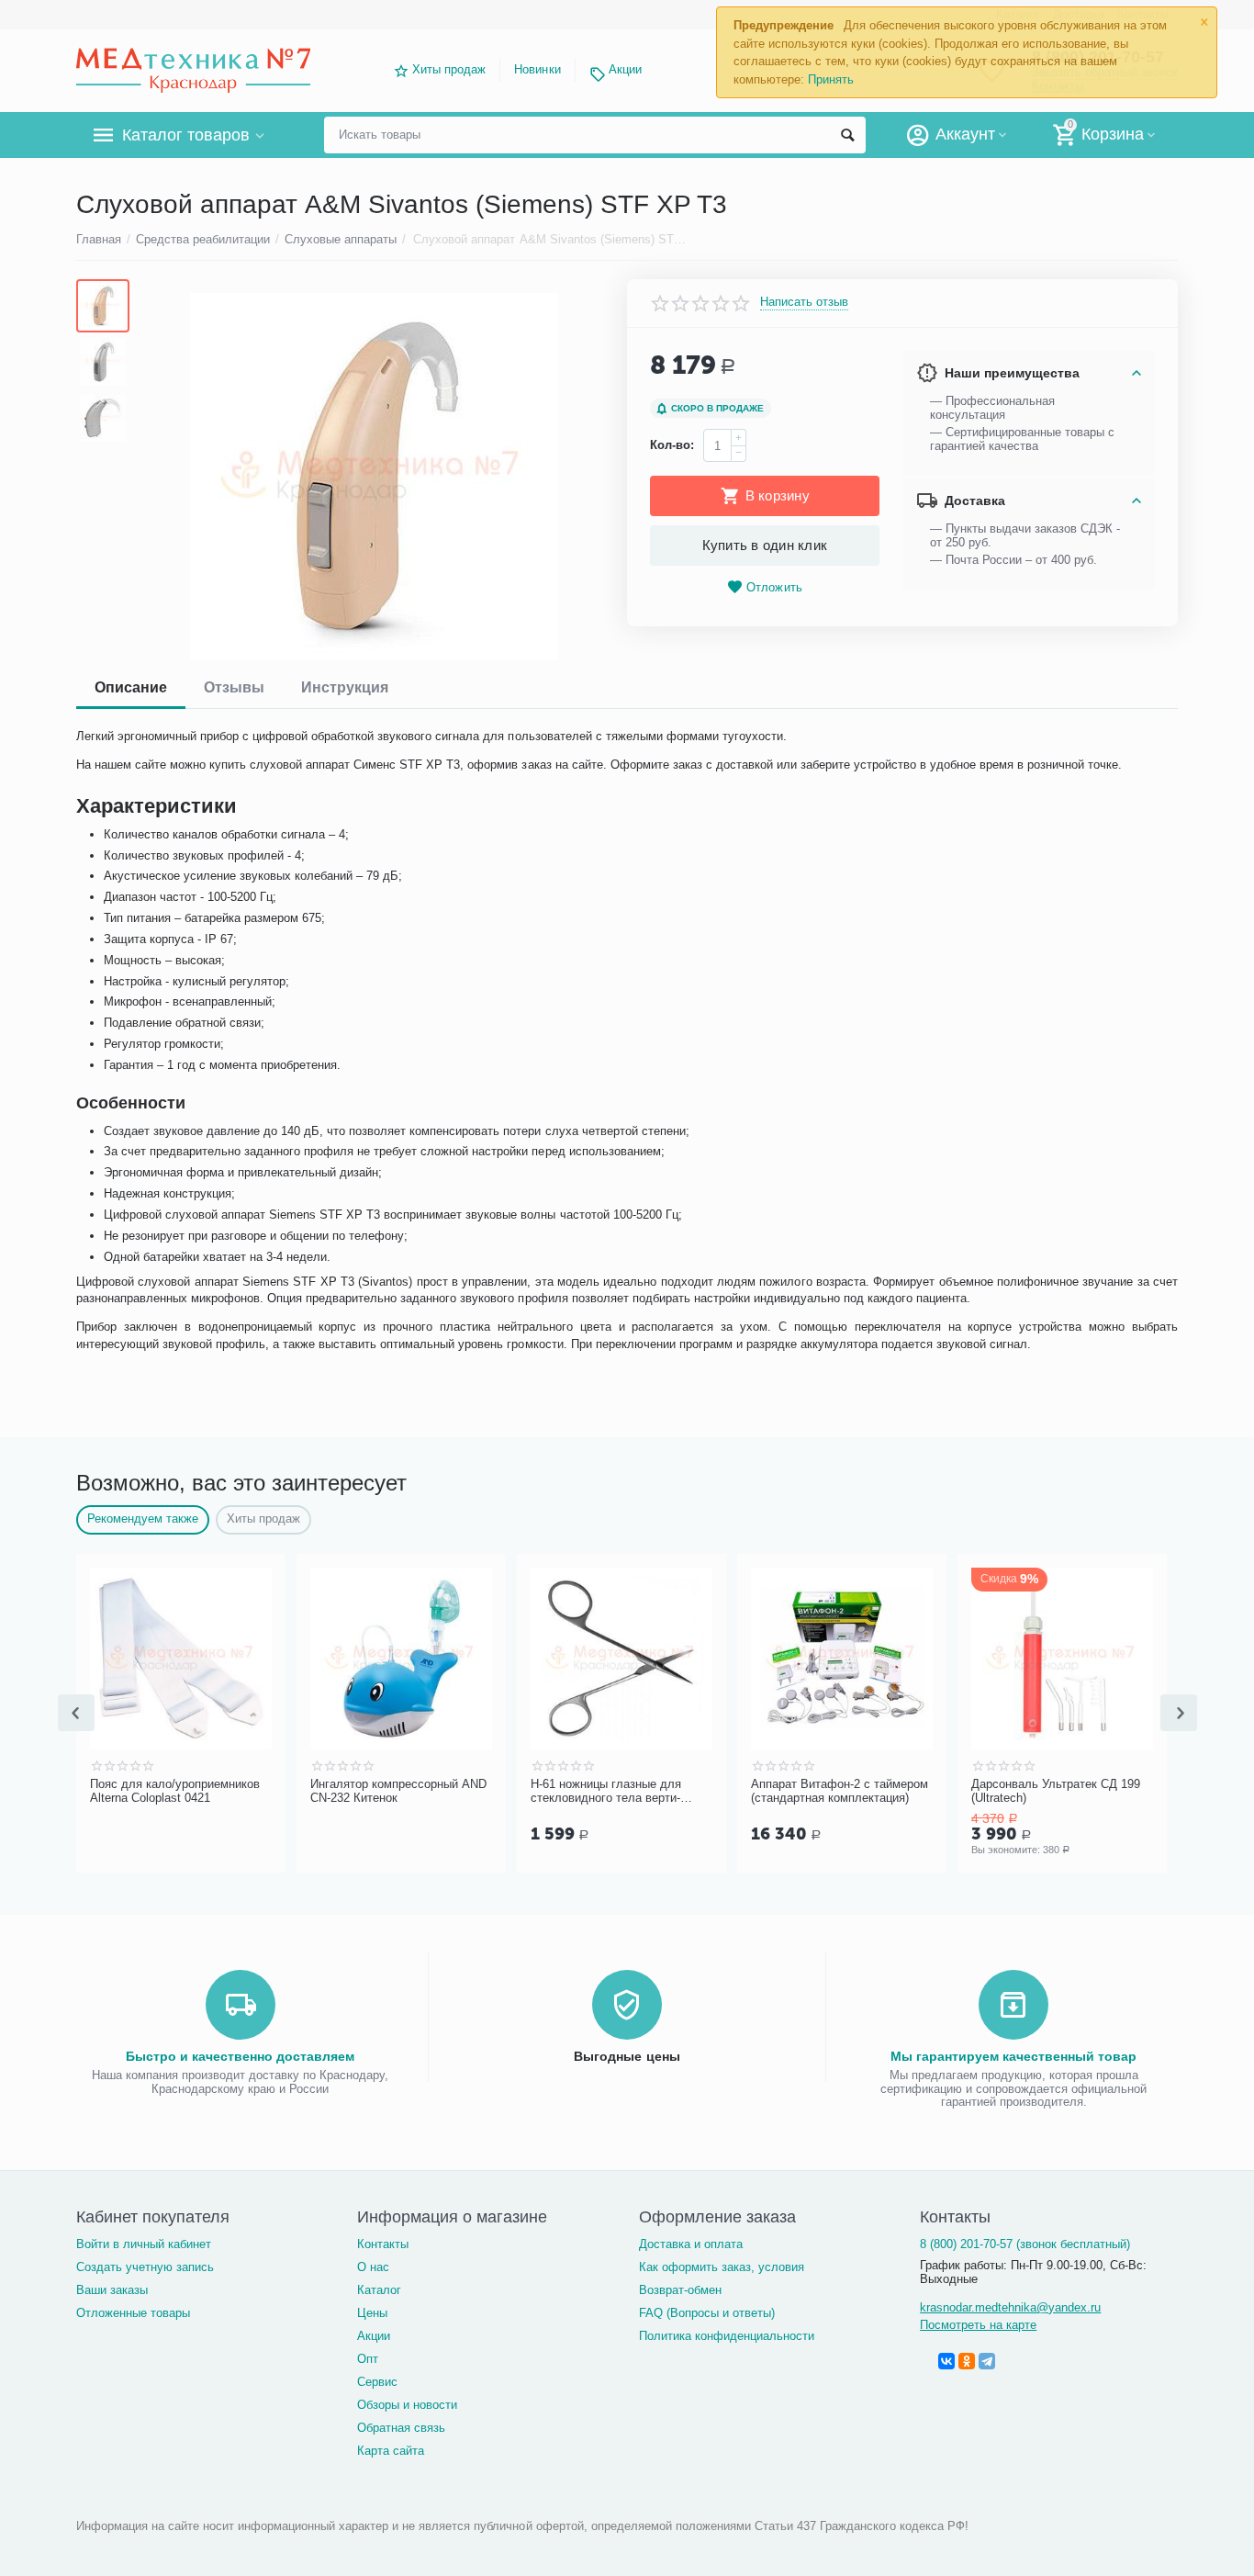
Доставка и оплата (691, 2244)
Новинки (537, 69)
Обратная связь (401, 2428)
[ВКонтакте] (946, 2361)
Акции (625, 69)
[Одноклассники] (967, 2361)
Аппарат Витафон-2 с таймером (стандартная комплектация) (840, 1791)
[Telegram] (987, 2361)
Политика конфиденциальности (727, 2336)
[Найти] (847, 135)
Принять (831, 79)
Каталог (379, 2290)
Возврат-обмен (680, 2290)
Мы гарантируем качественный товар (1013, 2056)
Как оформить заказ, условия (722, 2267)
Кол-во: (672, 445)
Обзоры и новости (407, 2405)
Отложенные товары (133, 2313)
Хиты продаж (449, 69)
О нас (373, 2267)
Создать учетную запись (145, 2267)
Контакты (383, 2244)
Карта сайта (391, 2451)
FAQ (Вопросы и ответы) (707, 2313)
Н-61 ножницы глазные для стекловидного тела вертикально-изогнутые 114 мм (606, 1792)
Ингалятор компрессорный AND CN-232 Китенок (398, 1791)
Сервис (377, 2382)
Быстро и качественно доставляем (240, 2056)
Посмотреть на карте (978, 2325)
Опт (368, 2359)
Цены (372, 2313)
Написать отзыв (804, 302)
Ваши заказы (112, 2290)
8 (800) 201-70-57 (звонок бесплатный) (1025, 2244)
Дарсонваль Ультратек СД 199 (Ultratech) (1056, 1791)
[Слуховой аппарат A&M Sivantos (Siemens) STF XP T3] (373, 477)
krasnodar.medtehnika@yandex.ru (1010, 2307)
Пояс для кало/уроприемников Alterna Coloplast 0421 (175, 1791)
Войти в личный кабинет (144, 2244)
